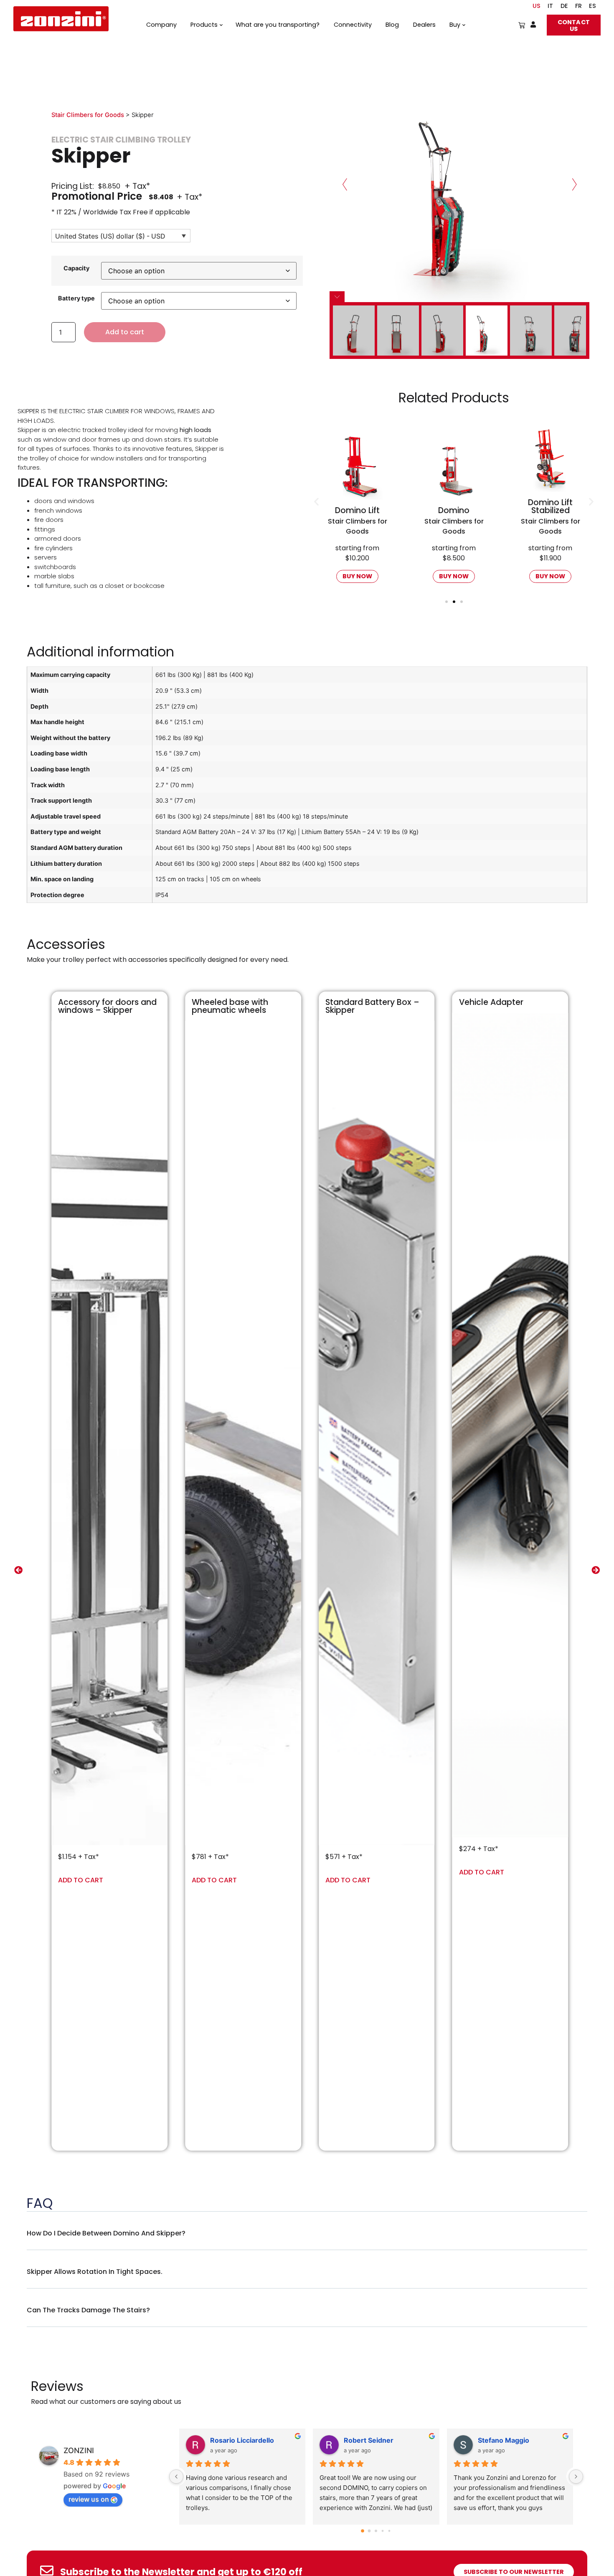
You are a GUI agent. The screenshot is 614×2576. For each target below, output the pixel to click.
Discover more (139, 1837)
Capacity (76, 268)
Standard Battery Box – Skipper (239, 1006)
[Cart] (522, 25)
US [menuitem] (537, 6)
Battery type (76, 298)
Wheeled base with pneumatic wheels (96, 1006)
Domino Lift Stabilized (454, 506)
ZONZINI (79, 2450)
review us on (89, 2499)
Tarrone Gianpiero (240, 2440)
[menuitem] (551, 6)
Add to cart (125, 332)
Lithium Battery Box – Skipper (501, 1006)
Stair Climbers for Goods (88, 115)
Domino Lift (550, 510)
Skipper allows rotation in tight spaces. (95, 2272)
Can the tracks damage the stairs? (88, 2310)
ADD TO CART (81, 1880)
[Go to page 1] (369, 2531)
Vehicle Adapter (358, 1002)
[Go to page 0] (363, 2531)
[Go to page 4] (389, 2531)
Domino (357, 510)
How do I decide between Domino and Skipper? (106, 2233)
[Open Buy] (463, 25)
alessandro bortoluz (377, 2440)
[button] (316, 502)
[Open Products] (221, 25)
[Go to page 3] (383, 2531)
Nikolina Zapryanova (511, 2440)
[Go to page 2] (376, 2531)
